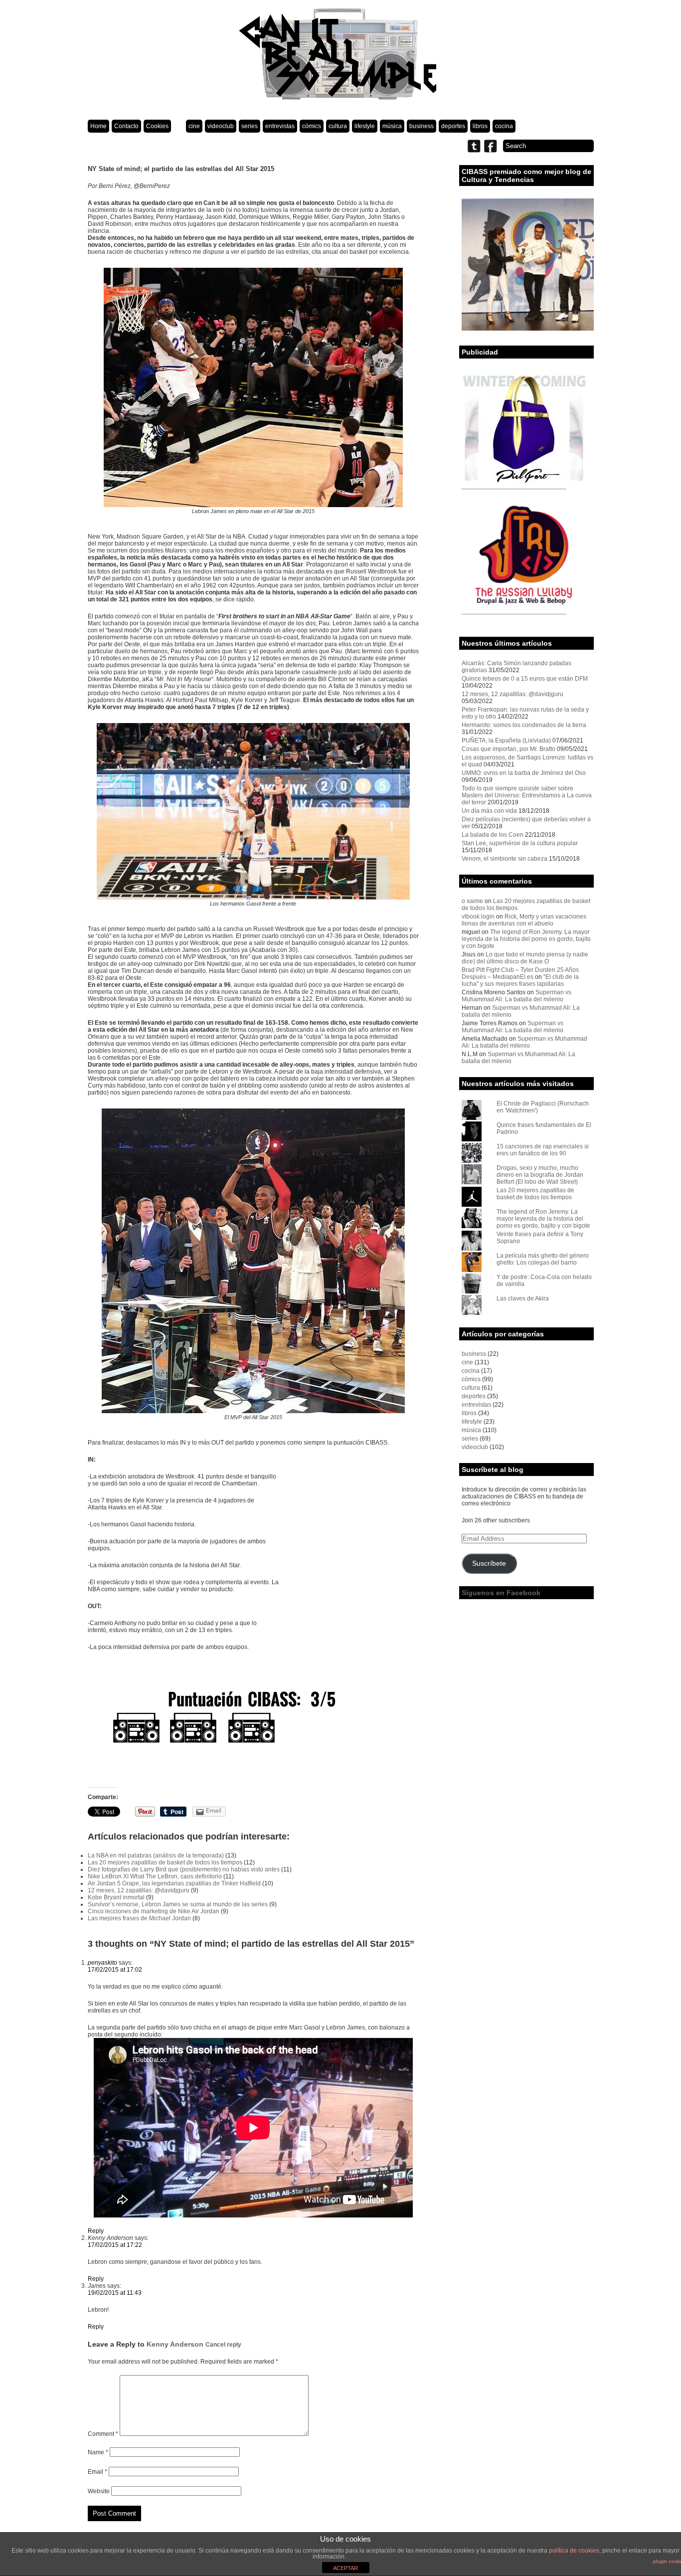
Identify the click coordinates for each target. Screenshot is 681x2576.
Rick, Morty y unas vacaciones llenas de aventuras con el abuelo (524, 920)
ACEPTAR (345, 2568)
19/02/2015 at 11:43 (115, 2293)
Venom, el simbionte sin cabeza (505, 859)
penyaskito (102, 1963)
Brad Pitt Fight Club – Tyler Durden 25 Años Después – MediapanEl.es (520, 973)
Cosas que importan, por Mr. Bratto (509, 749)
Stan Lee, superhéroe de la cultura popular (520, 843)
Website (99, 2491)
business (422, 126)
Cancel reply (223, 2344)
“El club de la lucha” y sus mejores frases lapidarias (520, 980)
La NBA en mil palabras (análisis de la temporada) (156, 1855)
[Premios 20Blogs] (528, 329)
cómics (312, 126)
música (392, 126)
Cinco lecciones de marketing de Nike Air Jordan (154, 1911)
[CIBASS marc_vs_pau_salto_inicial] (254, 898)
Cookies (157, 126)
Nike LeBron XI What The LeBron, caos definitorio (155, 1876)
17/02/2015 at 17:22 (115, 2245)
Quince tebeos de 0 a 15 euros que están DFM (525, 679)
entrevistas (280, 126)
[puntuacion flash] (254, 1727)
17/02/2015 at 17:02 (115, 1970)
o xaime (472, 901)
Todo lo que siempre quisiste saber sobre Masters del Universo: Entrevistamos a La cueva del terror (527, 795)
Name (98, 2452)
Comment (103, 2434)
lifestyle (365, 126)
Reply (96, 2231)
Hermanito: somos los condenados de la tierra (524, 725)
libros (480, 126)
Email (97, 2472)
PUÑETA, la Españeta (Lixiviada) (506, 740)
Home (98, 126)
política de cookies (574, 2551)
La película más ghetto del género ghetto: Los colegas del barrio (543, 1259)
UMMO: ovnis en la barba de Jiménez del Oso (524, 773)
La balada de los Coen (493, 835)
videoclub (221, 126)
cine (194, 126)
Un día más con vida (489, 811)
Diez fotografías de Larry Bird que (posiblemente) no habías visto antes (184, 1869)
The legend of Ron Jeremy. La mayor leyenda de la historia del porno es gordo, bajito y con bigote (526, 939)
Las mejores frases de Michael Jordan (139, 1918)
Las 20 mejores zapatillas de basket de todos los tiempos (165, 1862)
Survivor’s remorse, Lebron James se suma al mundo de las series (178, 1904)
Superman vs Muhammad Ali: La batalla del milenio (516, 996)
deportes (453, 126)
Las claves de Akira (523, 1298)
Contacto (126, 126)
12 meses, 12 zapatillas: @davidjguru (139, 1890)
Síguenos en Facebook (501, 1593)
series (250, 126)
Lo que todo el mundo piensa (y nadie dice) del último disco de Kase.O (525, 958)
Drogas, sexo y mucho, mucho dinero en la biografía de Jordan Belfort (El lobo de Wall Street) (540, 1175)
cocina (504, 126)
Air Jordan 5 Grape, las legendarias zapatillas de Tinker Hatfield (174, 1883)
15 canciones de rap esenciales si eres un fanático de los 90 (543, 1150)
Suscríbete (489, 1564)
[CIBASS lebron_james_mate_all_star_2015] (253, 505)
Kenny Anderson (175, 2344)
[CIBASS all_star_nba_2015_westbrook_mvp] (253, 1411)
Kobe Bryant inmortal (116, 1897)
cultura (338, 126)
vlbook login (478, 917)
